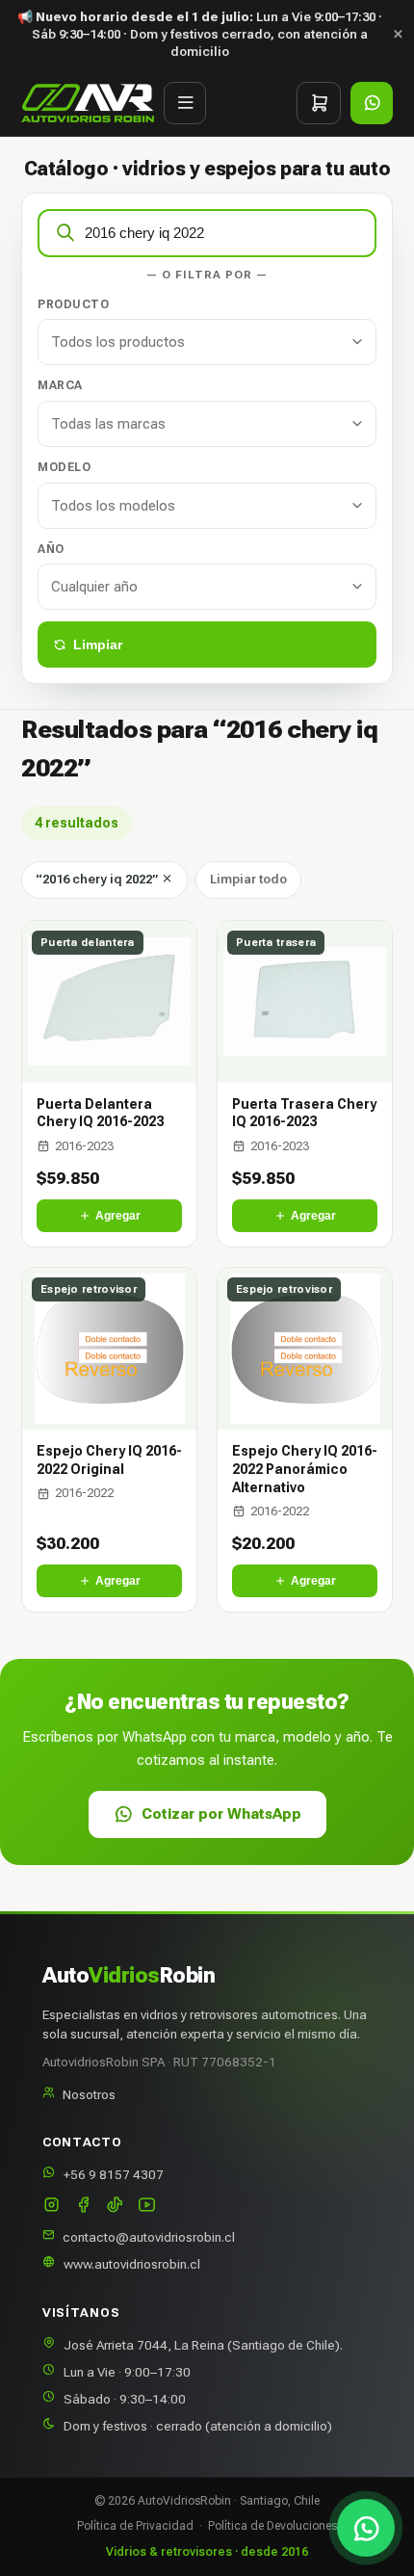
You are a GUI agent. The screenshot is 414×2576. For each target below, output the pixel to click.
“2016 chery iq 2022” (98, 879)
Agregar (118, 1216)
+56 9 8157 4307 (114, 2174)
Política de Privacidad (135, 2526)
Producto (73, 304)
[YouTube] (147, 2207)
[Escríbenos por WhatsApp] (366, 2528)
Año (51, 549)
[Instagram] (52, 2207)
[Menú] (185, 103)
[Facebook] (83, 2207)
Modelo (64, 467)
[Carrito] (319, 103)
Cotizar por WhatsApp (221, 1814)
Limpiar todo (248, 879)
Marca (60, 385)
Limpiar (98, 644)
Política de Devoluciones (272, 2526)
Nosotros (89, 2094)
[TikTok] (115, 2207)
